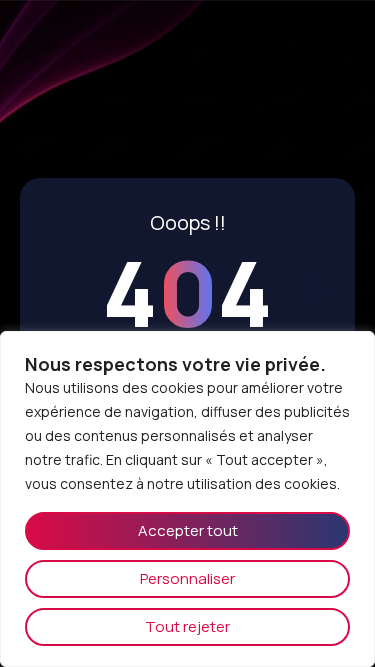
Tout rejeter (187, 626)
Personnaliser (187, 578)
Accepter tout (188, 530)
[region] (187, 499)
